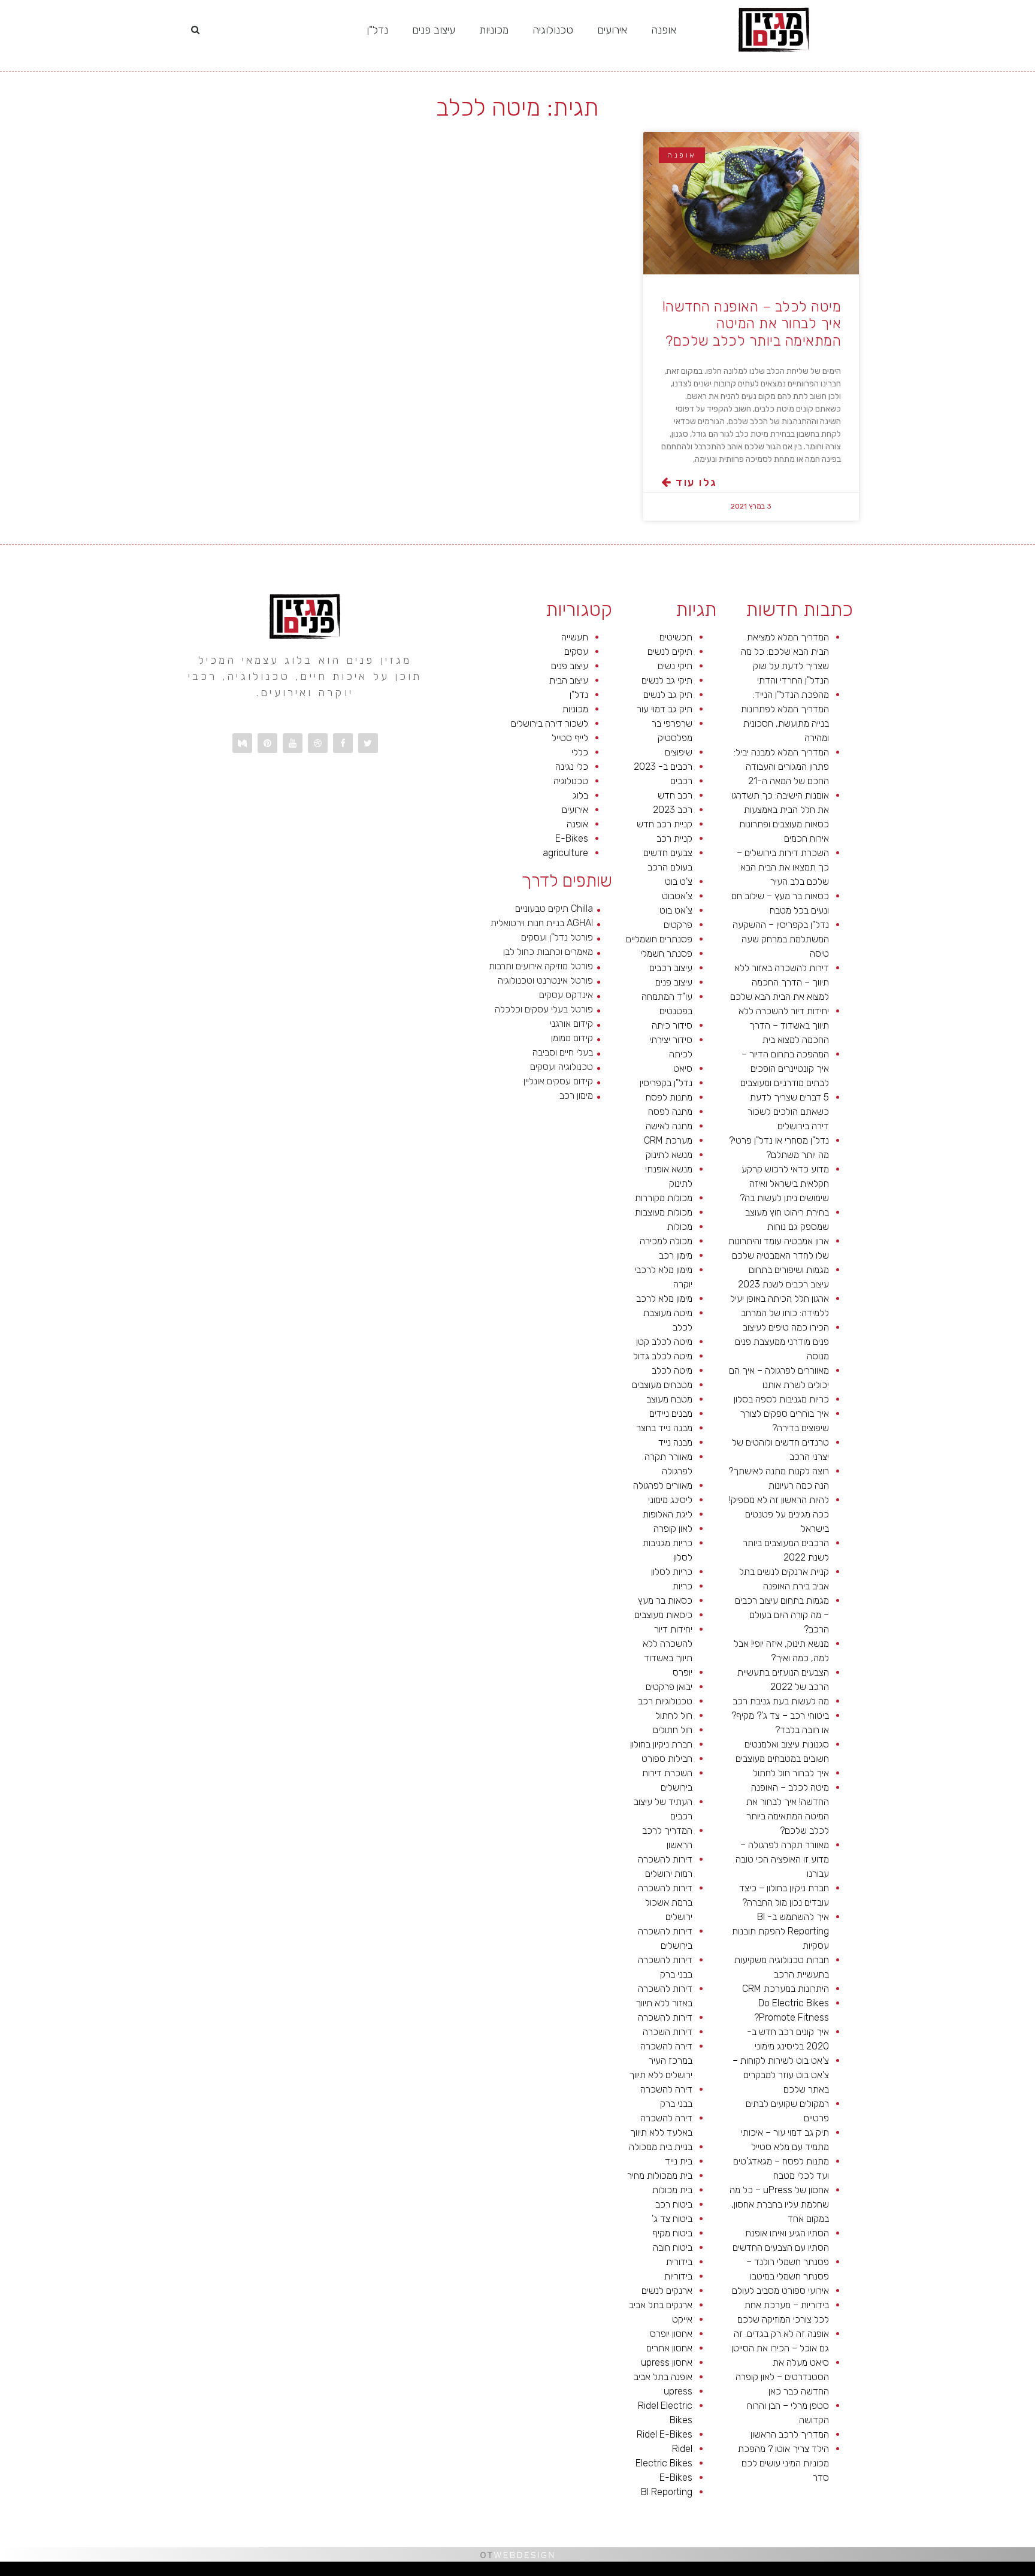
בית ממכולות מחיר (660, 2176)
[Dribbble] (318, 743)
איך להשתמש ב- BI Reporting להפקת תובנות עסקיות (780, 1931)
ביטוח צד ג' (672, 2219)
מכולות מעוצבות (664, 1212)
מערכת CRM (668, 1140)
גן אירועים (731, 2572)
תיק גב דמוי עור (665, 709)
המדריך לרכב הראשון (790, 2434)
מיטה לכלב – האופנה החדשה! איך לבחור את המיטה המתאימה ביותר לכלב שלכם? (752, 324)
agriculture (565, 853)
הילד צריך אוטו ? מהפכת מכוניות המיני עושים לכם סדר (783, 2463)
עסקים (576, 651)
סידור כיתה (672, 1025)
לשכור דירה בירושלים (550, 723)
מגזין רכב (1000, 2572)
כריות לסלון (672, 1572)
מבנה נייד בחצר (664, 1428)
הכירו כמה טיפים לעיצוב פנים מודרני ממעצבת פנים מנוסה (782, 1342)
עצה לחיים (789, 2572)
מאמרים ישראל (868, 2572)
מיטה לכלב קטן (664, 1342)
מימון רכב (676, 1255)
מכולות (680, 1227)
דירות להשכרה (665, 2017)
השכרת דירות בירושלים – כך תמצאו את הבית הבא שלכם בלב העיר (783, 867)
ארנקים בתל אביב (661, 2305)
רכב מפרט (880, 2572)
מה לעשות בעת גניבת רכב (781, 1701)
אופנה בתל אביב (663, 2377)
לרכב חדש (923, 2572)
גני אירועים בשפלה (894, 2572)
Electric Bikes (664, 2463)
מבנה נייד (675, 1442)
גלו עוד (694, 482)
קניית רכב (674, 838)
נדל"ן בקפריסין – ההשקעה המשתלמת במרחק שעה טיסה (781, 939)
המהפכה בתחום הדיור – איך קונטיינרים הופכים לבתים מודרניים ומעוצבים (785, 1068)
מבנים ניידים (671, 1414)
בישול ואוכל (962, 2572)
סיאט (683, 1068)
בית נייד (679, 2161)
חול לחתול (674, 1715)
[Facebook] (343, 743)
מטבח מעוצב (669, 1399)
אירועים (612, 30)
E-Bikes (676, 2477)
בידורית (679, 2262)
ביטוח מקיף (672, 2233)
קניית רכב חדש (665, 824)
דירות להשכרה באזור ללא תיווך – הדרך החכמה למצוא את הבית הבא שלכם (780, 982)
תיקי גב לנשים (667, 680)
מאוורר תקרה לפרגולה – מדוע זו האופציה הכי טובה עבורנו (782, 1859)
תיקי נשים (675, 666)
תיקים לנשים (670, 651)
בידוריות (678, 2276)
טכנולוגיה (553, 30)
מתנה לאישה (669, 1126)
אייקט (682, 2319)
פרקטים (678, 925)
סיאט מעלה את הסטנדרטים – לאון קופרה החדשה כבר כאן (782, 2377)
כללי (580, 752)
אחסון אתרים (669, 2348)
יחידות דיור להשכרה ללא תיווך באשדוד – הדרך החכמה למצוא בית (784, 1025)
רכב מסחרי (856, 2572)
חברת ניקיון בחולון (661, 1744)
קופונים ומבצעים (1013, 2572)
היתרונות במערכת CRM (786, 1989)
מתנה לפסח (670, 1112)
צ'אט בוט (676, 910)
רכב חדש (675, 795)
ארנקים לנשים (667, 2291)
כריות (683, 1586)
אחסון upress (667, 2362)
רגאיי (817, 2572)
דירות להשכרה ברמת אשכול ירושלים (665, 1902)
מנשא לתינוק (669, 1155)
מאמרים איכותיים (976, 2572)
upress (678, 2391)
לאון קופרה (673, 1529)
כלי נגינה (572, 767)
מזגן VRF (748, 2572)
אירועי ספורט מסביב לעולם (780, 2291)
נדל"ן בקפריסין (666, 1083)
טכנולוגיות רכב (665, 1701)
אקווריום (809, 2572)
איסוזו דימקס (760, 2572)
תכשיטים (676, 637)
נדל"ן (377, 30)
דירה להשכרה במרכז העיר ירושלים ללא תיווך (661, 2061)
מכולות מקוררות (664, 1198)
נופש (740, 2572)
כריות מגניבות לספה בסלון (781, 1399)
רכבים (681, 781)
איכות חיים (989, 2572)
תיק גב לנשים (668, 695)
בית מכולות (672, 2190)
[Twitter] (368, 743)
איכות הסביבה (836, 2572)
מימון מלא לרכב (664, 1298)
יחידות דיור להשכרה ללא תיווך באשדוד (668, 1644)
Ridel (682, 2449)
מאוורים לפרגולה (663, 1485)
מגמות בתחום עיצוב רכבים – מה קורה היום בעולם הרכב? (782, 1615)
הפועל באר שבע (1029, 2572)
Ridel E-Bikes (665, 2434)
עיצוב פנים (434, 30)
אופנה (664, 30)
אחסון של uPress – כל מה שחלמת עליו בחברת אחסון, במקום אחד (779, 2204)
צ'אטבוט (677, 896)
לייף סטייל (570, 738)
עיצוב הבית (569, 680)
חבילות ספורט (667, 1759)
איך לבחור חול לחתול (791, 1773)
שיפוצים (679, 752)
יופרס (683, 1672)
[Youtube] (293, 743)
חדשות (847, 2572)
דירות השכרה (668, 2032)
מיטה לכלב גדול (663, 1356)
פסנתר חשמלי (666, 953)
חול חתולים (673, 1730)
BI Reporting (667, 2492)
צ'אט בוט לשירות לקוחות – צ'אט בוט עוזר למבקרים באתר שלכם (781, 2075)
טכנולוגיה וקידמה (911, 2572)
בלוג (580, 795)
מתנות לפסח (669, 1097)
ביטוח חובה (673, 2247)
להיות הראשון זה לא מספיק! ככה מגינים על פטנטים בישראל (779, 1514)
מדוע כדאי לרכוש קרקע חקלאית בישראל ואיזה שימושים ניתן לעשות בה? (784, 1183)
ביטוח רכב (674, 2204)
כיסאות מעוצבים (663, 1615)
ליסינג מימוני (670, 1500)
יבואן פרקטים (669, 1687)
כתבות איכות (934, 2572)
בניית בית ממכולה (661, 2147)
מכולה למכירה (666, 1241)
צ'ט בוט (679, 882)
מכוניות (494, 30)
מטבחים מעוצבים (662, 1385)
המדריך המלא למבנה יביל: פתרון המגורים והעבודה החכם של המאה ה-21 (781, 767)
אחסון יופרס (671, 2334)
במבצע (824, 2572)
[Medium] (242, 743)
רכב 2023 (673, 810)
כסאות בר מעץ (665, 1600)
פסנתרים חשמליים (659, 939)
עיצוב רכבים (671, 968)
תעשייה (575, 637)
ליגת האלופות (668, 1514)
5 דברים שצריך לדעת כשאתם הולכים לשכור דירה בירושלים (788, 1112)
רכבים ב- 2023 (663, 767)
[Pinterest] (267, 743)
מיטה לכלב (672, 1370)
